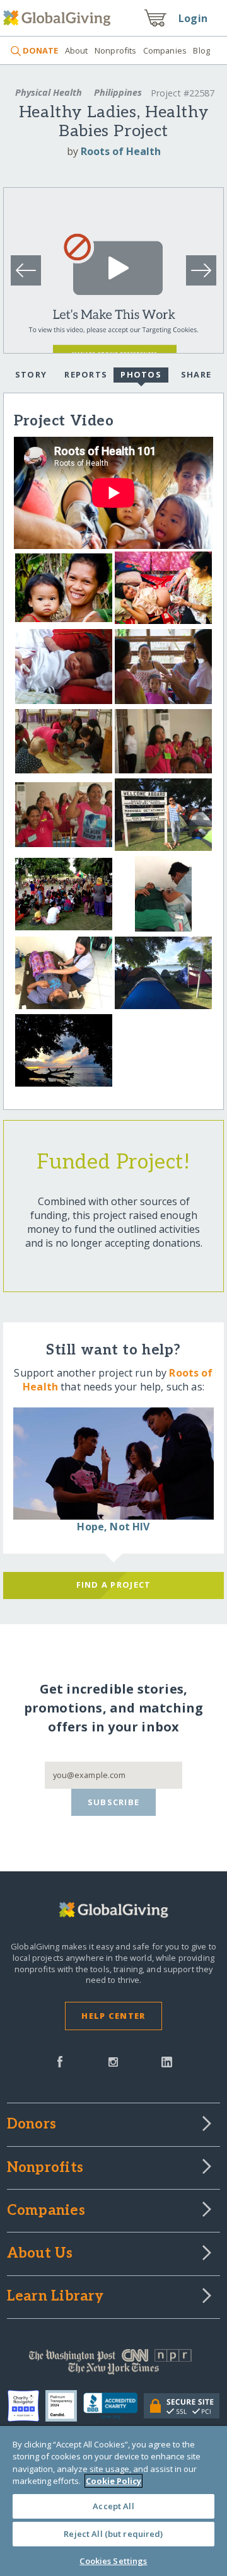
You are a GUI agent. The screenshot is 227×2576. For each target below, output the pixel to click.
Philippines (118, 92)
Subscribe (114, 1802)
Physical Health (49, 92)
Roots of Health (121, 151)
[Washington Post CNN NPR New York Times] (113, 2365)
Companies (165, 50)
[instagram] (113, 2060)
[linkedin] (167, 2060)
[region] (113, 2501)
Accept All (113, 2506)
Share (196, 374)
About (76, 50)
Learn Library (55, 2297)
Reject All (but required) (113, 2534)
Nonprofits (115, 50)
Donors (32, 2125)
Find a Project (114, 1585)
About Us (40, 2254)
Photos (141, 374)
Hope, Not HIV (113, 1527)
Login (193, 18)
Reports (86, 374)
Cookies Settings (113, 2561)
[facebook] (60, 2060)
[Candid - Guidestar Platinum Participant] (64, 2406)
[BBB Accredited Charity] (114, 2406)
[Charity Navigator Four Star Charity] (26, 2406)
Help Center (113, 2016)
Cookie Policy (113, 2481)
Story (31, 374)
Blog (201, 50)
